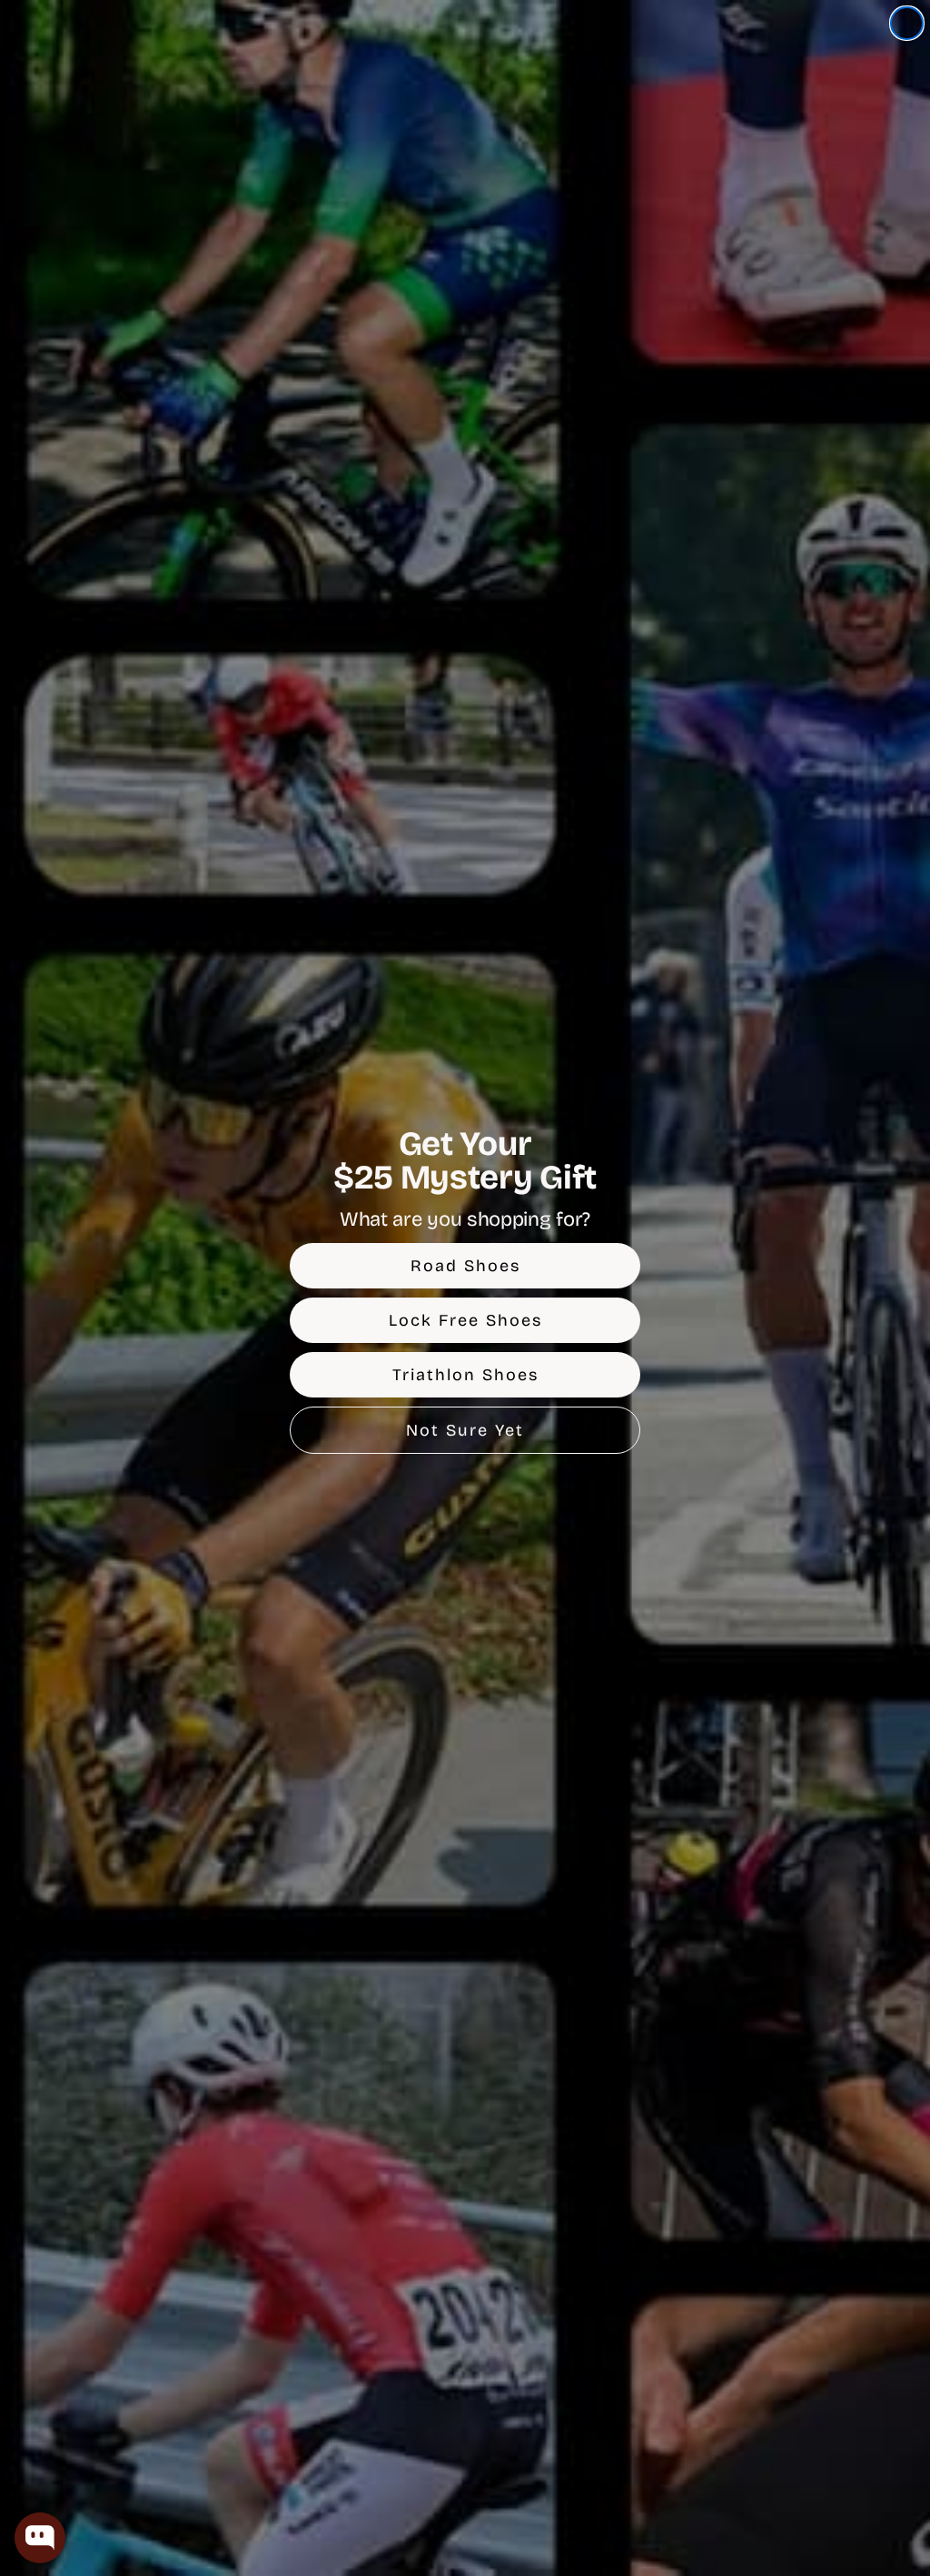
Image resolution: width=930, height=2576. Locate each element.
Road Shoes (465, 1266)
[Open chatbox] (40, 2538)
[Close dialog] (907, 23)
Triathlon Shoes (465, 1375)
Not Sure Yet (465, 1430)
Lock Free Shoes (465, 1320)
